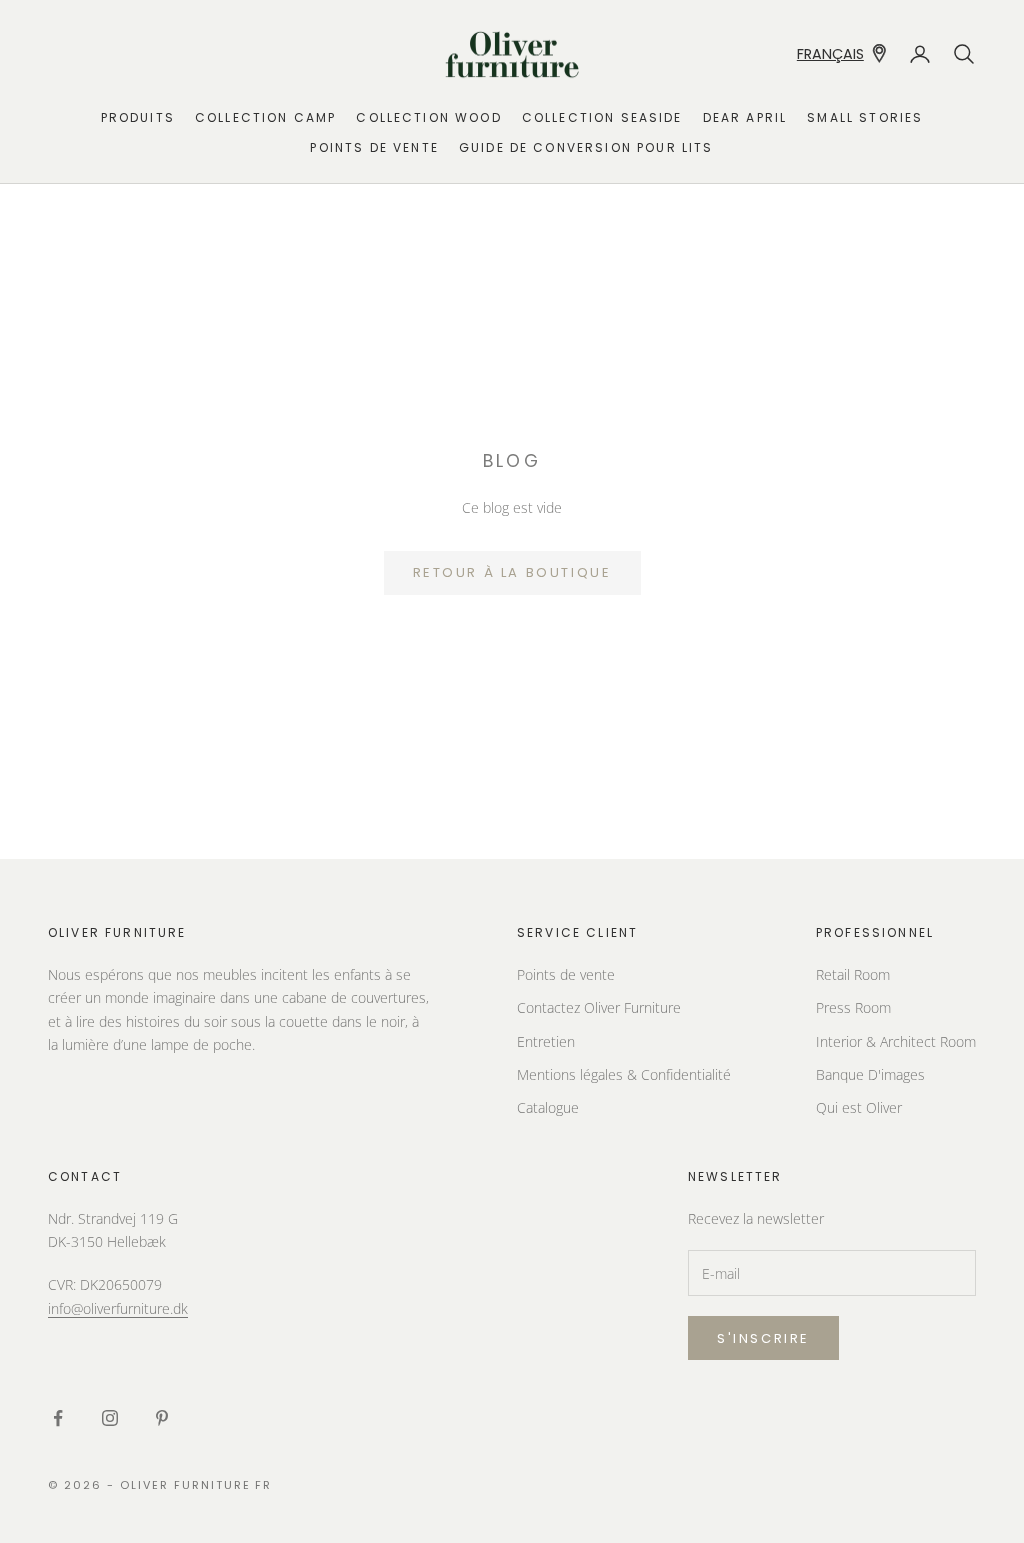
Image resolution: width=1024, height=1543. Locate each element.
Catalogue (548, 1107)
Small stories (865, 117)
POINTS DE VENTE (374, 147)
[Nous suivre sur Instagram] (110, 1418)
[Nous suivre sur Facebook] (58, 1418)
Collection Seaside (602, 117)
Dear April (745, 117)
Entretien (546, 1041)
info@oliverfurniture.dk (118, 1308)
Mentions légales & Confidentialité (624, 1074)
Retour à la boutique (512, 572)
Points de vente (566, 974)
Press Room (853, 1007)
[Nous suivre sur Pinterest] (162, 1418)
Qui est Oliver (859, 1107)
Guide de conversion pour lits (586, 147)
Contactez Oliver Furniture (599, 1007)
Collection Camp (265, 117)
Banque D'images (870, 1074)
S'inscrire (763, 1338)
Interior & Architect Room (896, 1041)
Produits (138, 117)
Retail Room (853, 974)
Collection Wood (428, 117)
